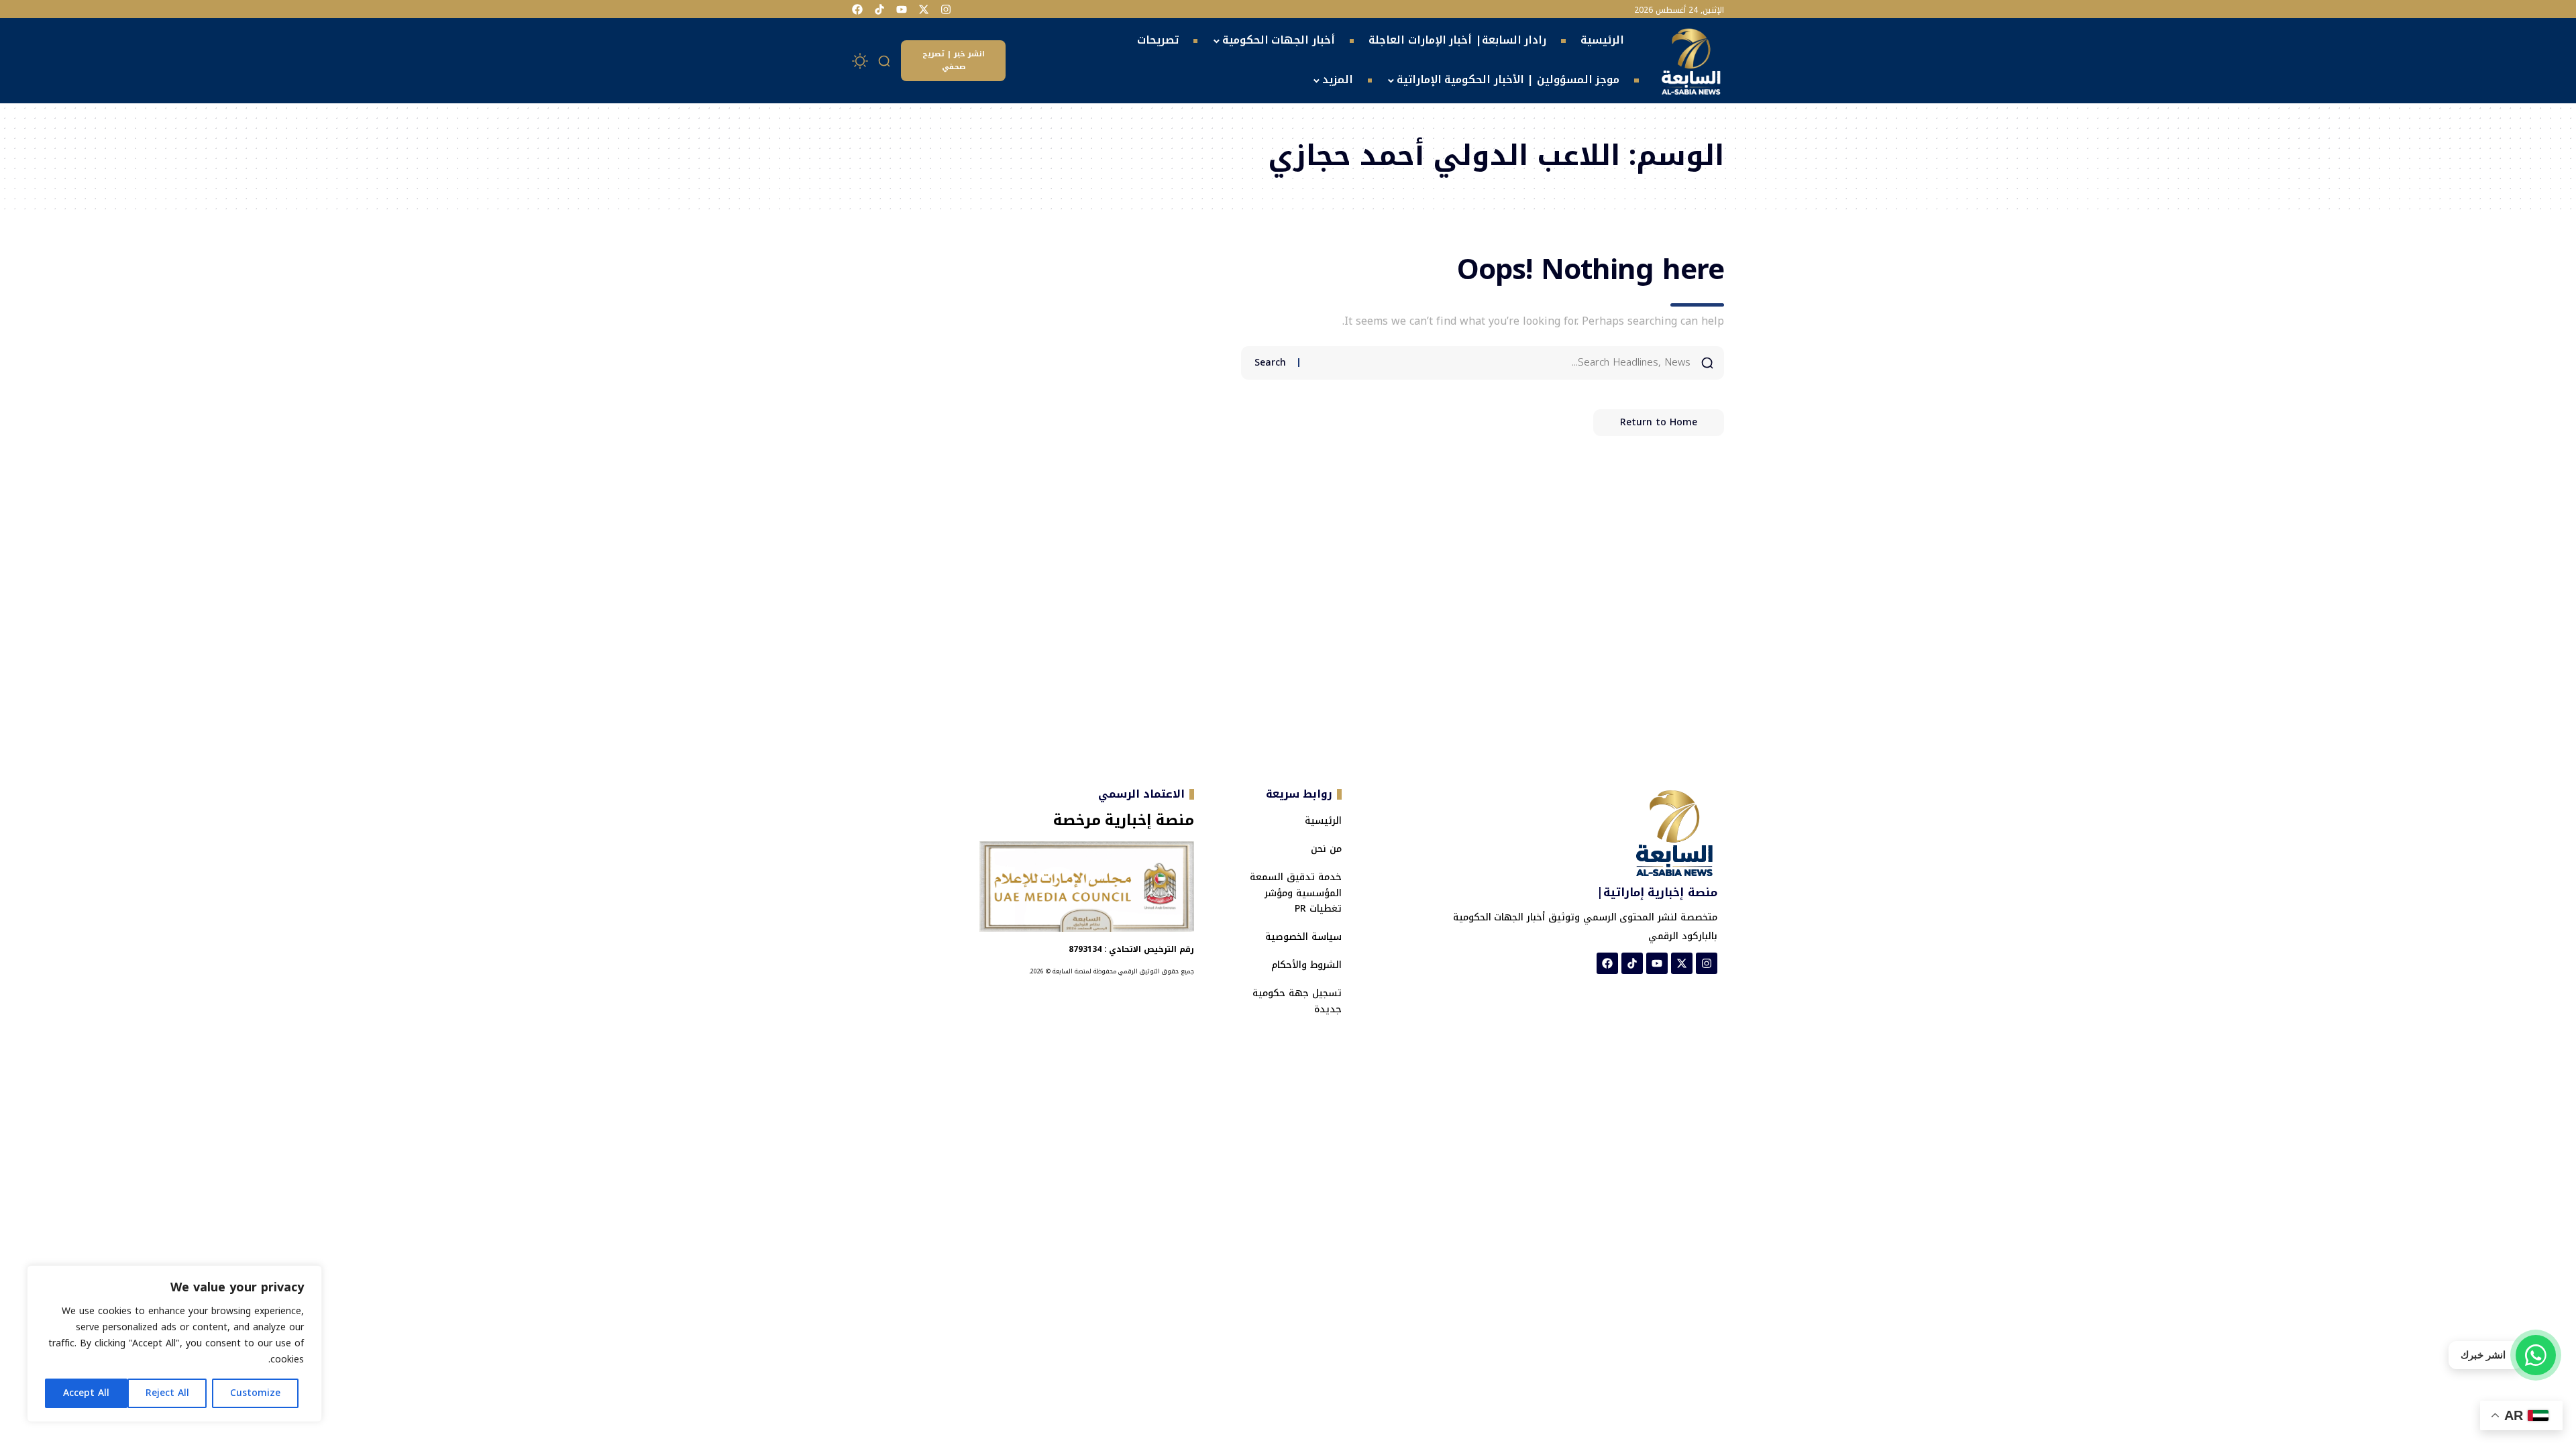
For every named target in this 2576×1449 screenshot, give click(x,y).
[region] (174, 1344)
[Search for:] (1500, 363)
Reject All (167, 1393)
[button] (885, 61)
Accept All (86, 1393)
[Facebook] (857, 9)
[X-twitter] (924, 9)
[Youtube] (902, 9)
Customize (255, 1393)
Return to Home (1659, 422)
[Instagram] (946, 9)
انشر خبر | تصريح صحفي (954, 60)
